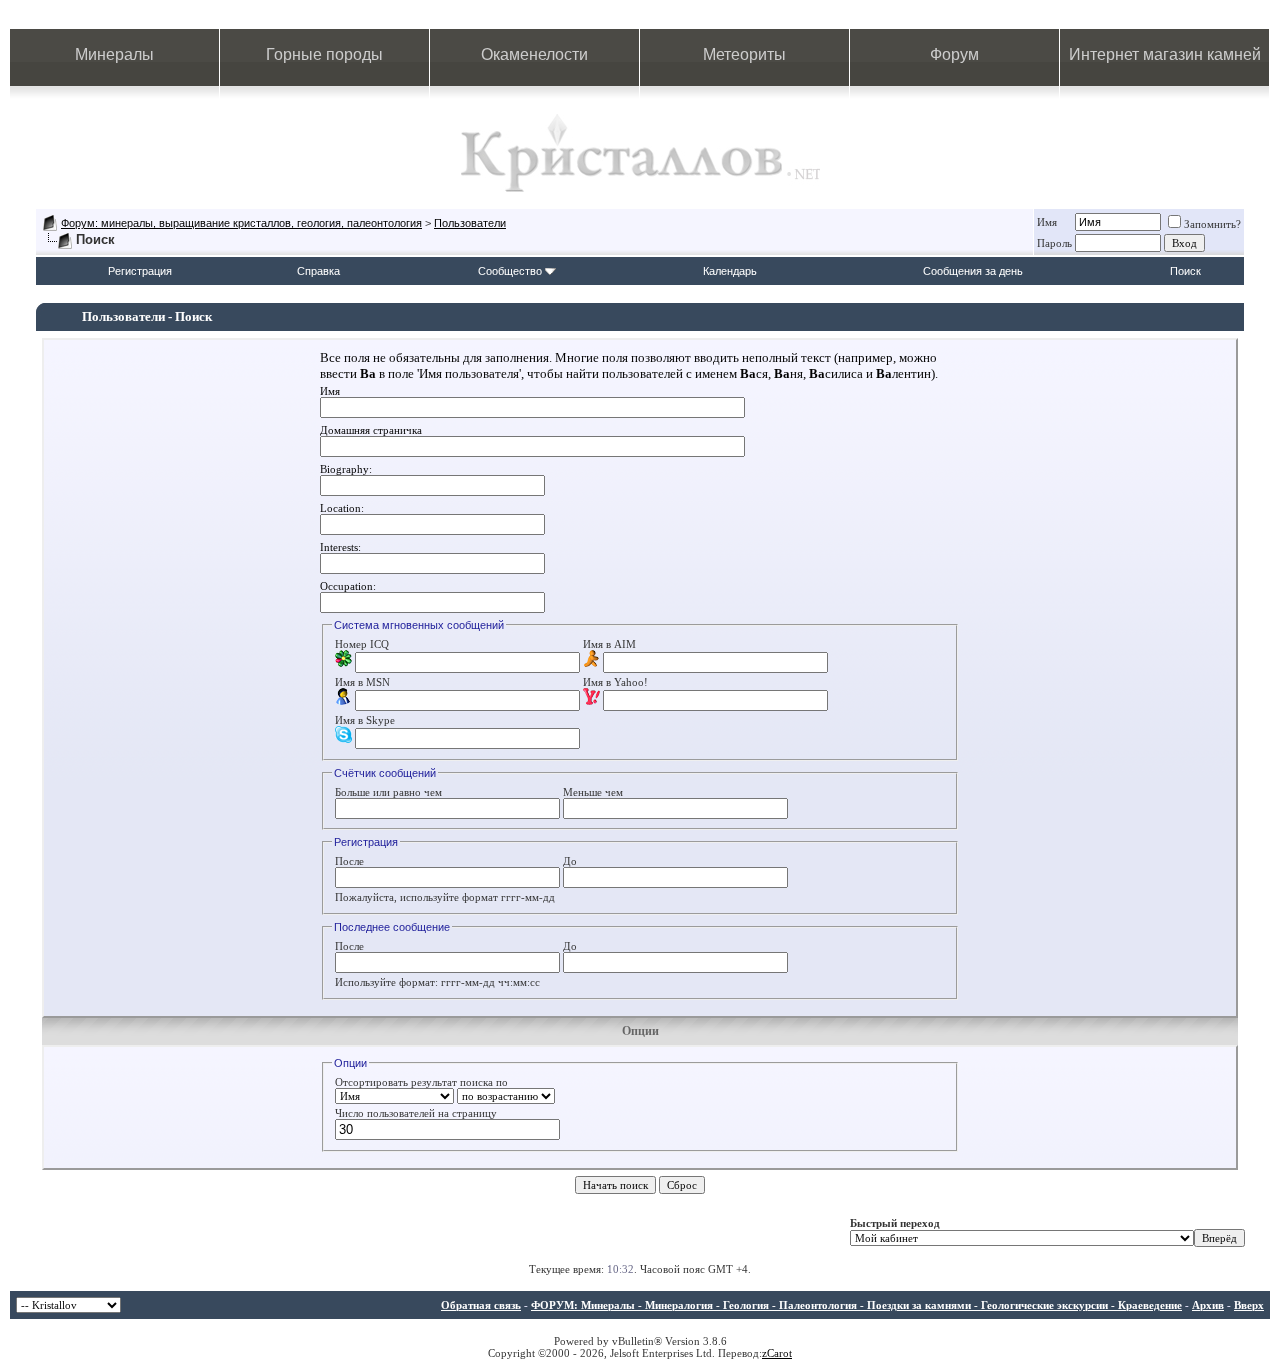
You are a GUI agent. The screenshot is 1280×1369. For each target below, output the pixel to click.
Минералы (114, 54)
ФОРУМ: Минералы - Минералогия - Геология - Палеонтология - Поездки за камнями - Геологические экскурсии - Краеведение (856, 1305)
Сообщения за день (973, 271)
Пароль (1054, 243)
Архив (1208, 1305)
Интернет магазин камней (1165, 54)
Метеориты (744, 54)
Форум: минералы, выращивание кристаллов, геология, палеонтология (241, 223)
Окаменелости (534, 54)
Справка (318, 271)
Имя (1047, 222)
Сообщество (510, 271)
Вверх (1249, 1305)
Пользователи (470, 223)
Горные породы (324, 54)
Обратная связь (481, 1305)
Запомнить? (1212, 224)
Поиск (1185, 271)
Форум (954, 54)
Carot (779, 1353)
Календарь (730, 271)
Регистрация (140, 271)
